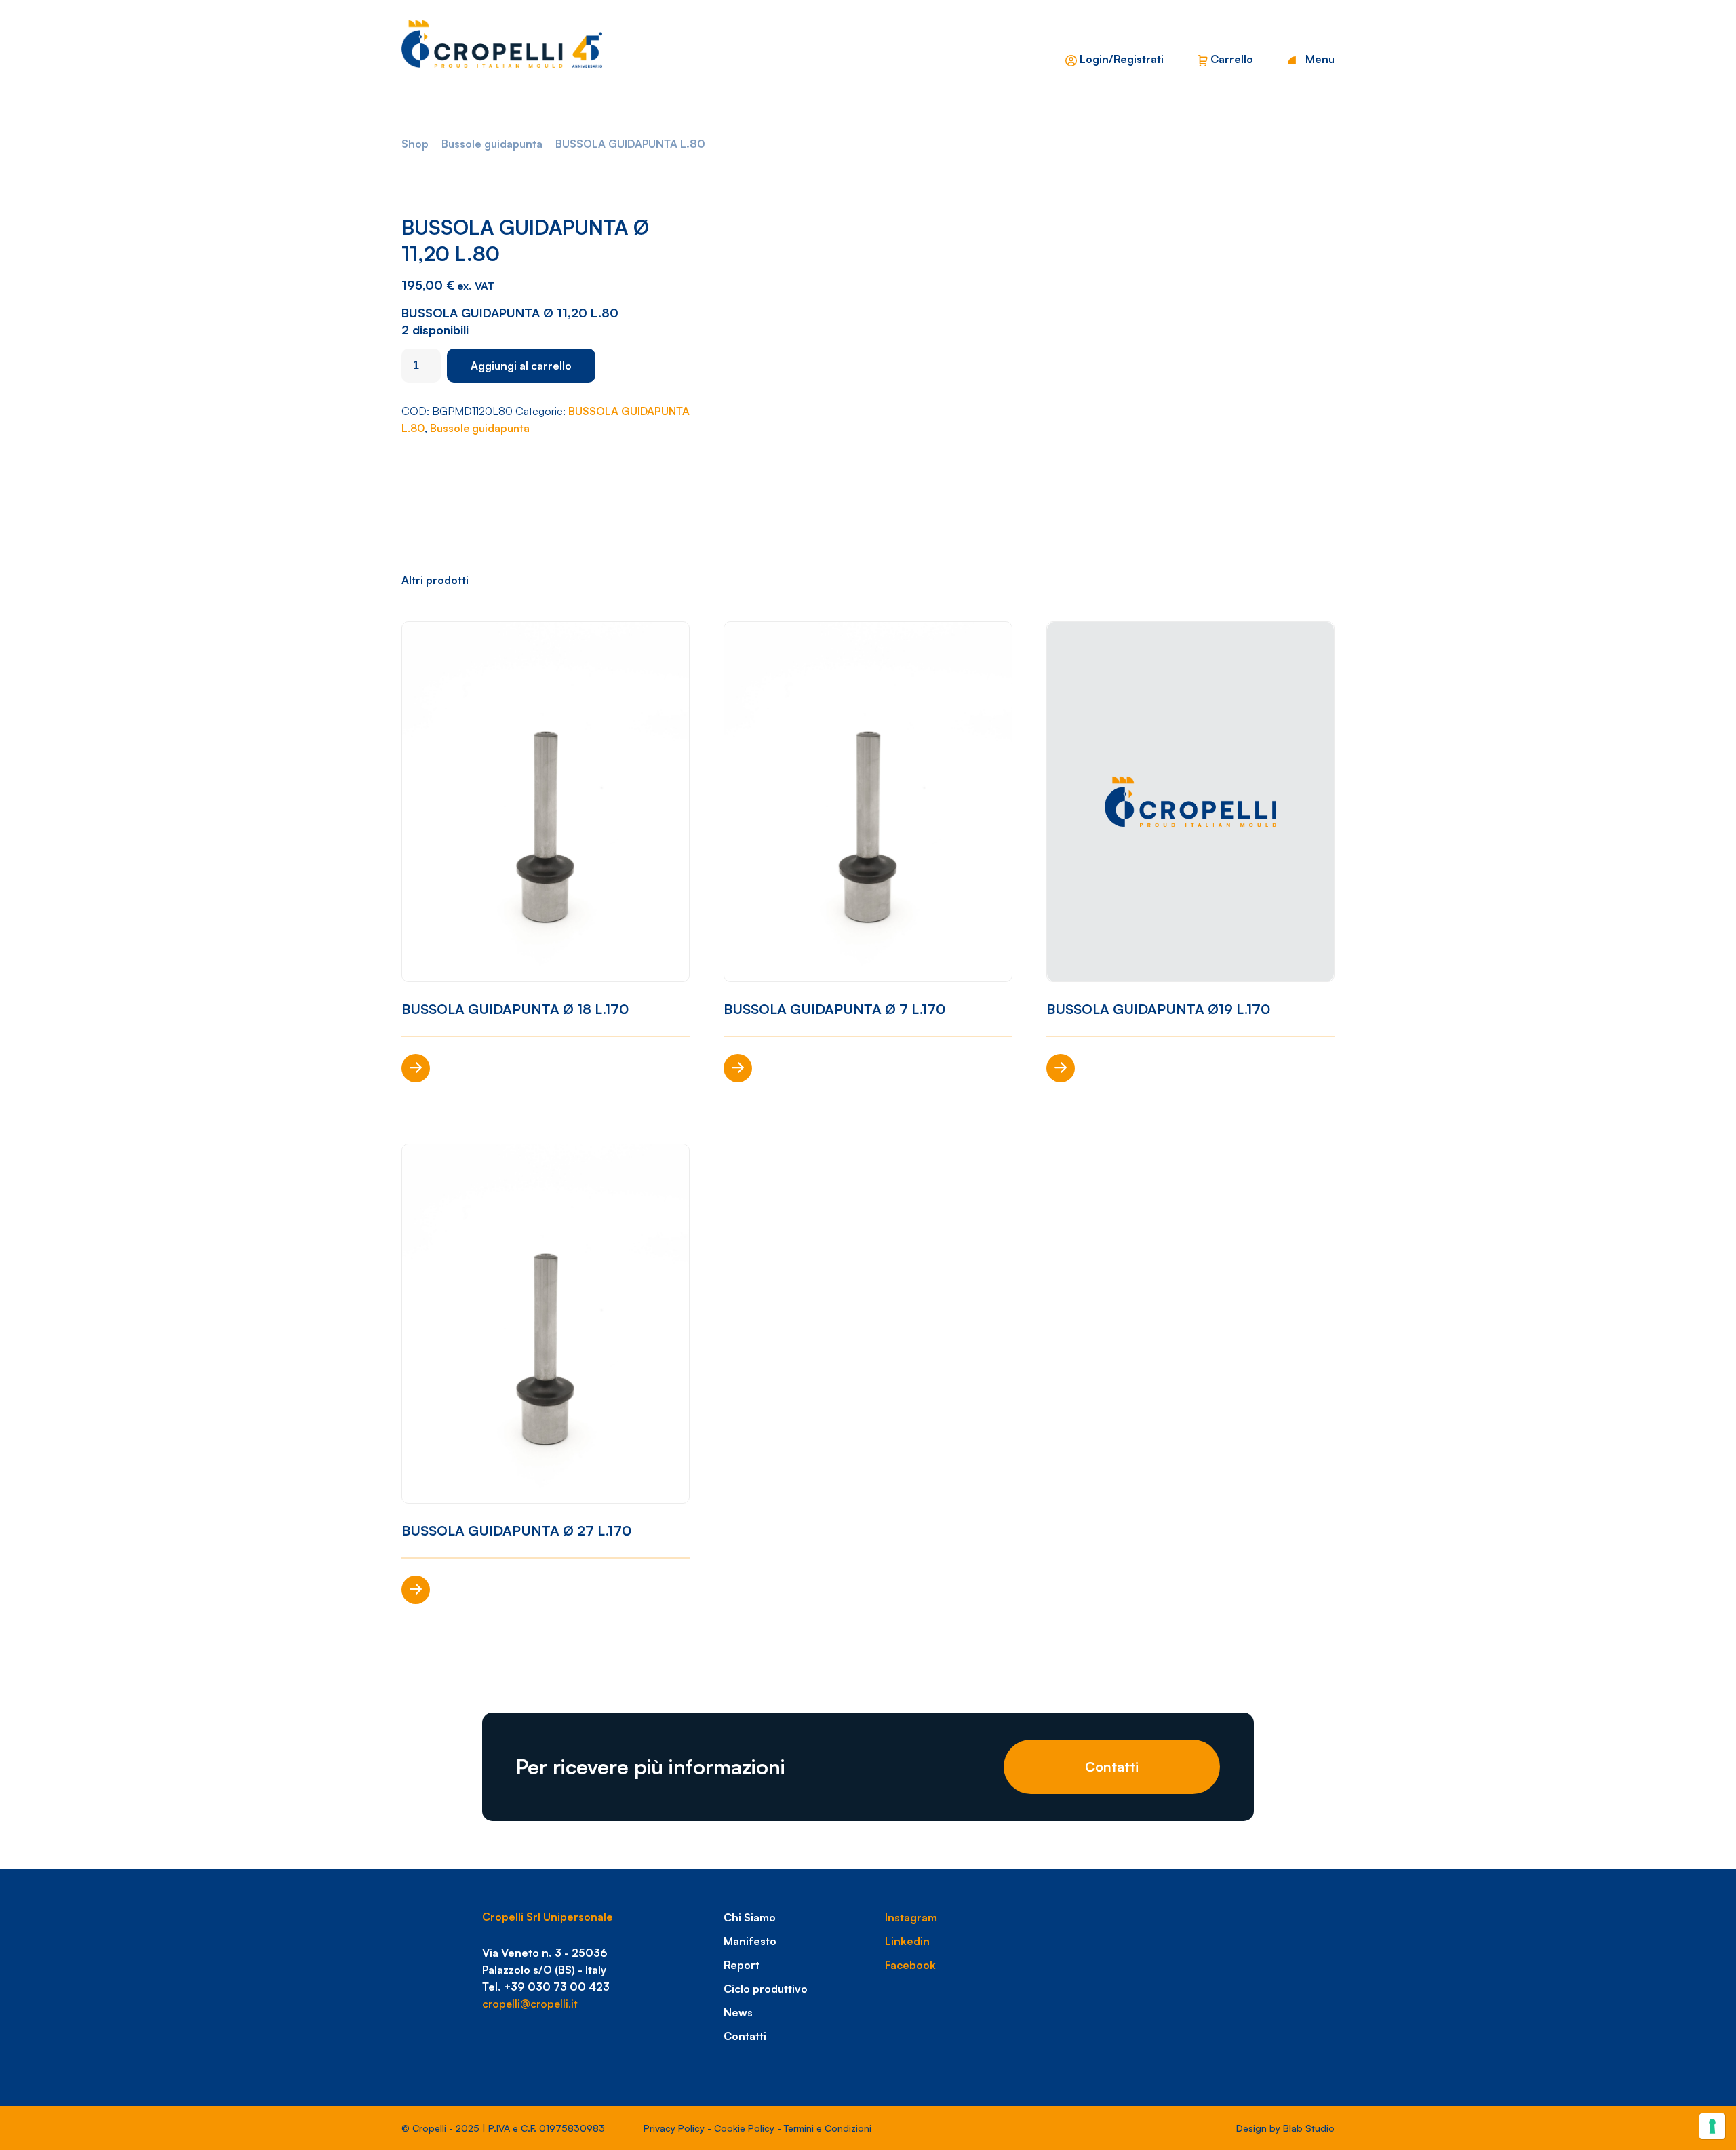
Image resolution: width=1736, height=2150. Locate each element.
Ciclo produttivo (766, 1989)
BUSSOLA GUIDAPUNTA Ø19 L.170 (1158, 1009)
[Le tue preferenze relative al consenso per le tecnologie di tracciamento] (1712, 2126)
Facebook (910, 1965)
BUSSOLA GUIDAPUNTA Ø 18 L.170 (515, 1009)
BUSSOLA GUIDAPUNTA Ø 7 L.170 (834, 1009)
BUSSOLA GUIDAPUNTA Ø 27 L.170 (516, 1530)
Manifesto (750, 1941)
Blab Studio (1309, 2128)
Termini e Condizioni (828, 2128)
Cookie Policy (744, 2128)
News (738, 2012)
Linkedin (907, 1941)
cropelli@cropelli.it (530, 2004)
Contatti (1112, 1766)
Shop (415, 144)
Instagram (911, 1917)
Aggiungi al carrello (521, 366)
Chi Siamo (750, 1917)
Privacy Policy (674, 2128)
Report (742, 1965)
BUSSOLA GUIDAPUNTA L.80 (630, 144)
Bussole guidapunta (492, 144)
